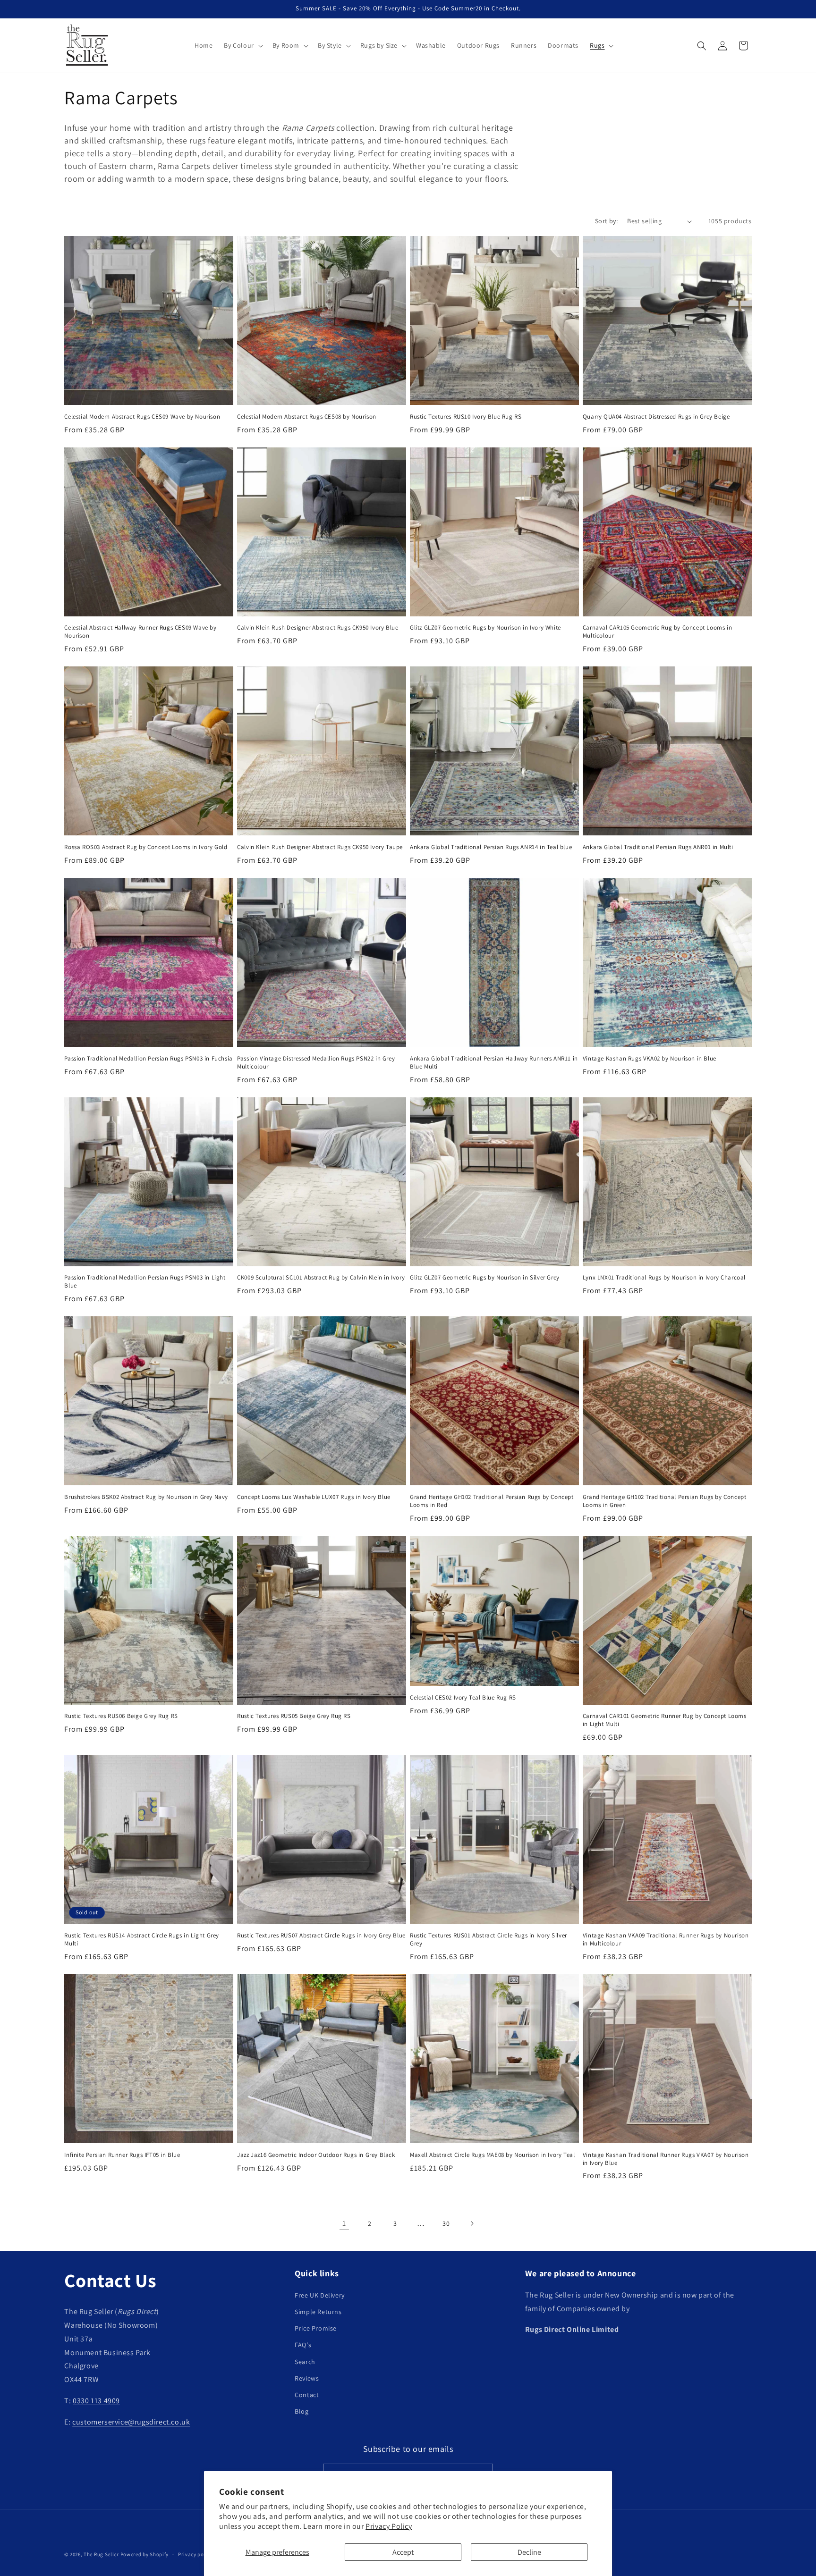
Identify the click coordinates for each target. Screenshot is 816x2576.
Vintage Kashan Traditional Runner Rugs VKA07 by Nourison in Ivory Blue (666, 2159)
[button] (242, 45)
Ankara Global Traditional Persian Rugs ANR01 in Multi (658, 847)
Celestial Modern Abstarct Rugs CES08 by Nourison (307, 417)
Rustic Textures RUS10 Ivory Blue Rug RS (466, 417)
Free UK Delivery (320, 2295)
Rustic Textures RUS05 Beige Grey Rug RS (294, 1716)
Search (305, 2362)
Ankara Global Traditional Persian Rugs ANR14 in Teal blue (491, 847)
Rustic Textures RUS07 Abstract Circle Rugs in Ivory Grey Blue (321, 1936)
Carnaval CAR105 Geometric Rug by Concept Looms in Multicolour (657, 632)
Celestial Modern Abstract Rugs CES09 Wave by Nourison (142, 417)
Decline (529, 2552)
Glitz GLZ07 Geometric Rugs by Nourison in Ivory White (485, 628)
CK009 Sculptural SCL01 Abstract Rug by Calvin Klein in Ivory (321, 1278)
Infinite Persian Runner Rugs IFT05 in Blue (122, 2155)
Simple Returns (318, 2312)
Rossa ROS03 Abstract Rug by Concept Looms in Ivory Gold (146, 847)
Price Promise (316, 2328)
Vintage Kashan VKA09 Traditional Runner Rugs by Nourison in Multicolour (666, 1940)
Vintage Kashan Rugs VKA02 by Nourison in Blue (650, 1059)
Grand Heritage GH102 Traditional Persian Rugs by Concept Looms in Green (665, 1501)
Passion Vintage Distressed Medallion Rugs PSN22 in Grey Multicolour (316, 1063)
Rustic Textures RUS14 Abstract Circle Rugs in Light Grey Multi (142, 1940)
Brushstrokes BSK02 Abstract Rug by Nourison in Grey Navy (146, 1497)
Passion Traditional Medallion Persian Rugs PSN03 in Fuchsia (148, 1059)
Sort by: (606, 221)
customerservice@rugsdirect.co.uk (131, 2422)
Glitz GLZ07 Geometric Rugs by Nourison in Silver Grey (485, 1278)
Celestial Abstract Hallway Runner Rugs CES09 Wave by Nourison (140, 632)
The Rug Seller (101, 2554)
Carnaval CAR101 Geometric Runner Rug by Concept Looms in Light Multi (665, 1720)
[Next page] (472, 2223)
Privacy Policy (389, 2526)
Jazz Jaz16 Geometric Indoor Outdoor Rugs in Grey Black (316, 2155)
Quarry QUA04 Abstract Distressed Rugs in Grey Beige (656, 417)
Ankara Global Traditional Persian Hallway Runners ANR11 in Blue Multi (494, 1063)
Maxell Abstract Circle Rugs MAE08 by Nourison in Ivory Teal (492, 2155)
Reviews (307, 2378)
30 (446, 2223)
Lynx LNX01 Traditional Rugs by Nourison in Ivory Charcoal (664, 1278)
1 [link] (344, 2223)
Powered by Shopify (145, 2554)
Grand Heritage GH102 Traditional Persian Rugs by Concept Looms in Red (492, 1501)
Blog (302, 2411)
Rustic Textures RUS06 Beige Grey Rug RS (121, 1716)
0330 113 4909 (96, 2401)
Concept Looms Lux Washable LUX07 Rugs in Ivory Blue (314, 1497)
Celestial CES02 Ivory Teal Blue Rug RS (463, 1698)
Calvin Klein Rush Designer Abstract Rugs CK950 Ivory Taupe (320, 847)
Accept (403, 2552)
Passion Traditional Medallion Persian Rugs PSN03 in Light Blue (145, 1282)
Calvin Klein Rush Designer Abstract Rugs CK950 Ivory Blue (318, 628)
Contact (307, 2395)
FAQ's (303, 2345)
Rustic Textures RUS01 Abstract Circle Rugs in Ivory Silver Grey (489, 1940)
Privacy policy (195, 2554)
